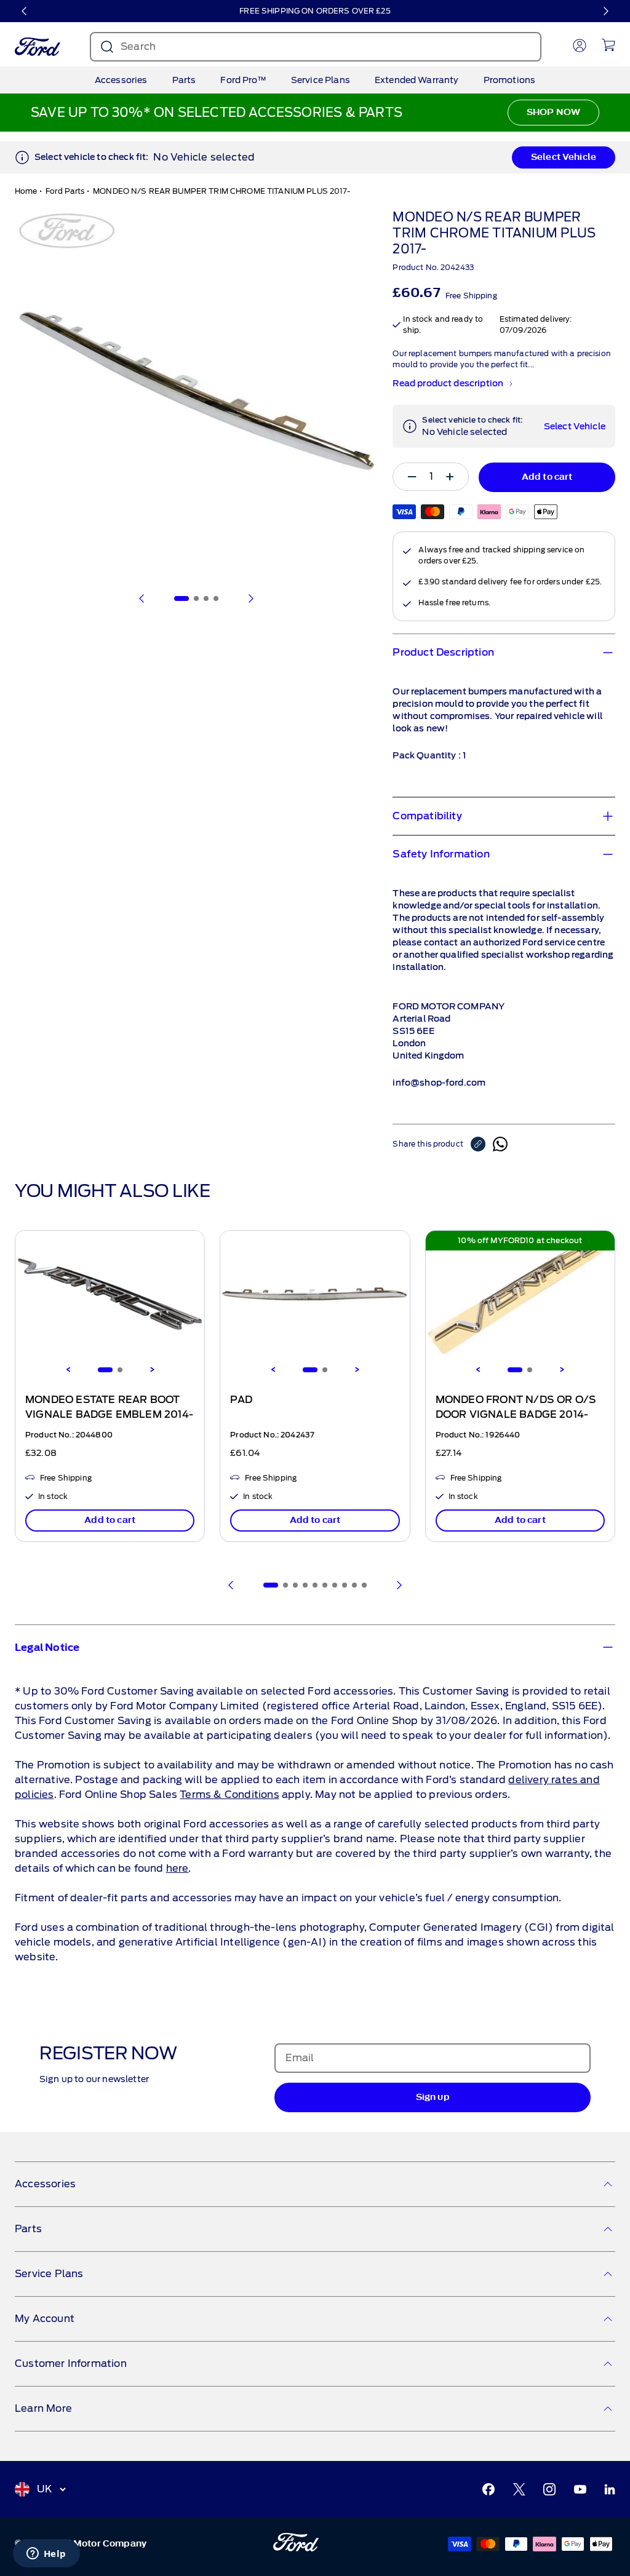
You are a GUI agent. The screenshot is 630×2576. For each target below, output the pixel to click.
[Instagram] (549, 2489)
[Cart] (608, 45)
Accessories (121, 80)
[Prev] (231, 1585)
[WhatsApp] (500, 1144)
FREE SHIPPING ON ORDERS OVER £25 (315, 11)
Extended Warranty (417, 80)
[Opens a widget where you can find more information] (46, 2554)
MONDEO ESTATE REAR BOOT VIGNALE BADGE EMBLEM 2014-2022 (109, 1415)
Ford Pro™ (243, 80)
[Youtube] (580, 2489)
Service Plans (321, 80)
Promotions (510, 80)
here (177, 1868)
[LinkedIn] (610, 2489)
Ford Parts (65, 191)
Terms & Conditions (229, 1795)
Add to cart (110, 1520)
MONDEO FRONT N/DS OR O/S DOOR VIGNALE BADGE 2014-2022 (516, 1415)
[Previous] (25, 11)
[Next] (605, 11)
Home (26, 191)
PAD (241, 1400)
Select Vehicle (564, 157)
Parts (184, 80)
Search (138, 46)
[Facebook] (488, 2489)
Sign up (433, 2097)
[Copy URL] (482, 1144)
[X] (519, 2489)
